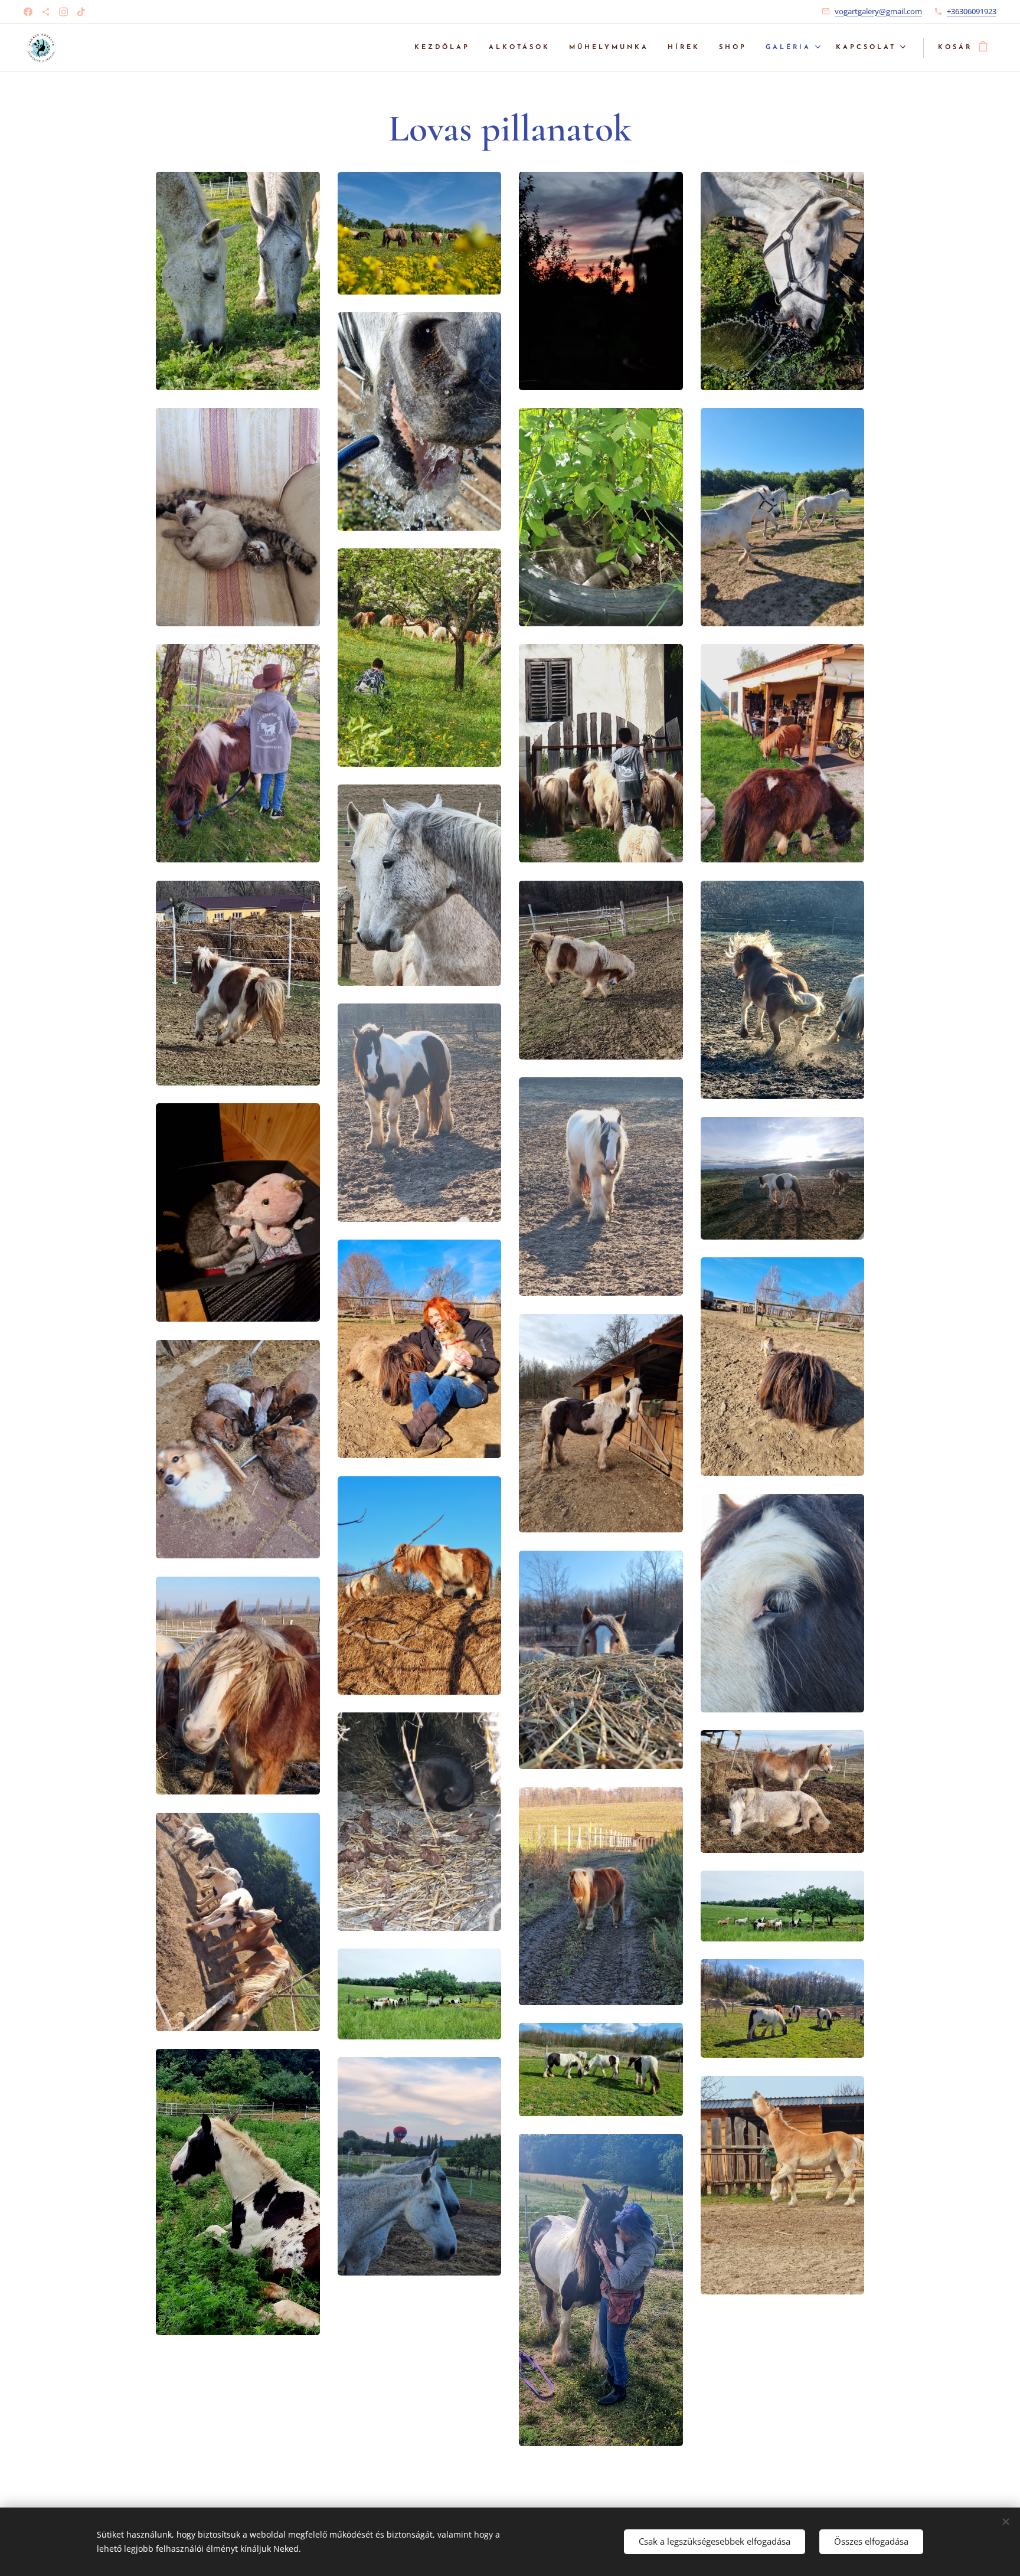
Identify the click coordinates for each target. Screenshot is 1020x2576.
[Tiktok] (81, 12)
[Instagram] (63, 12)
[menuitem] (445, 48)
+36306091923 (972, 11)
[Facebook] (28, 12)
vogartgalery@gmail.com (878, 11)
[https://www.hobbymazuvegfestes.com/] (46, 12)
